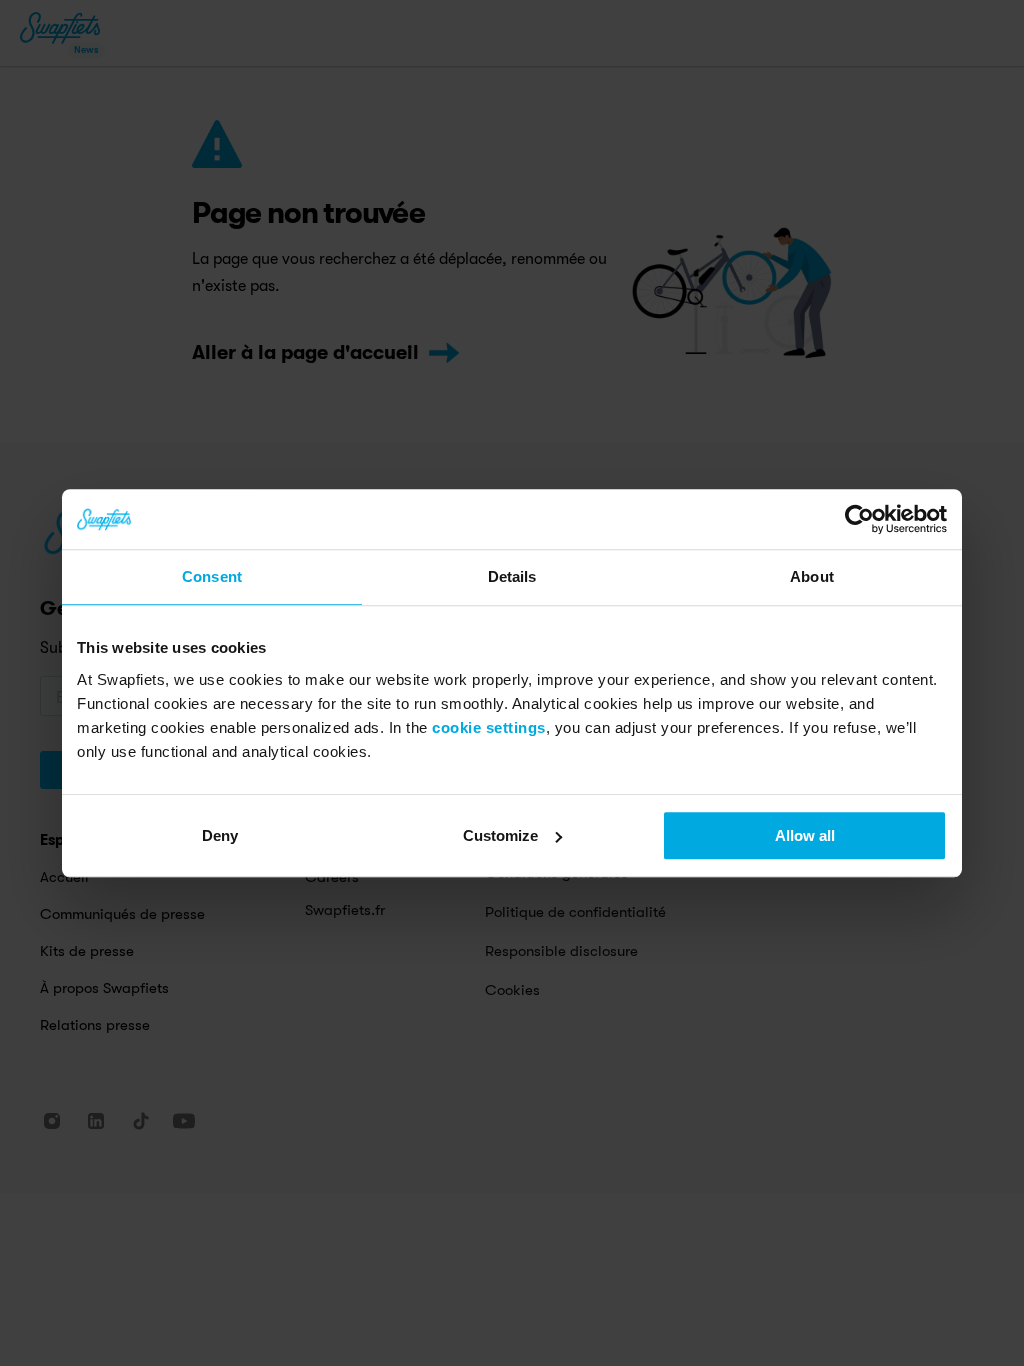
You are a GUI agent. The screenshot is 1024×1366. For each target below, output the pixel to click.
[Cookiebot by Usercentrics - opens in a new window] (859, 519)
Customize (500, 835)
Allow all (805, 835)
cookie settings (489, 727)
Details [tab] (512, 576)
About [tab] (812, 576)
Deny (220, 835)
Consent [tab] (212, 576)
